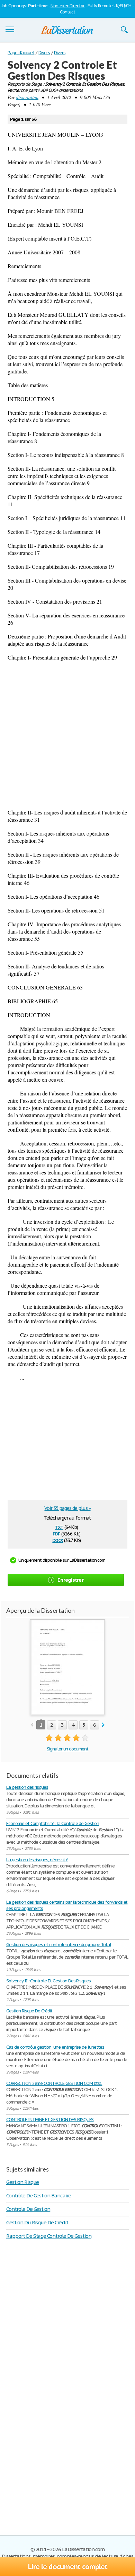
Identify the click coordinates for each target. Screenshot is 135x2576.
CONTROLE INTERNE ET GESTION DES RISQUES (50, 2120)
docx (58, 1540)
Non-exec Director (67, 6)
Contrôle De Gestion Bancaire (39, 2196)
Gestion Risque (22, 2182)
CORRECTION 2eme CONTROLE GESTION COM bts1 (54, 2083)
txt (59, 1527)
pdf (56, 1533)
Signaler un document (67, 1749)
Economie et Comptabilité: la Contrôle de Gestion (53, 1823)
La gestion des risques (27, 1787)
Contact (67, 12)
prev (32, 1725)
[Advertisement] (67, 735)
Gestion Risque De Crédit (29, 2011)
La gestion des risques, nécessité (37, 1860)
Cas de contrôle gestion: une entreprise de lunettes (55, 2047)
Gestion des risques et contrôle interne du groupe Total (59, 1945)
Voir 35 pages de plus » (67, 1508)
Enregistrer (70, 1580)
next (103, 1725)
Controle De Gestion (28, 2209)
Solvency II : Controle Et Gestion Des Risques (48, 1981)
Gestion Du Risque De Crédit (37, 2222)
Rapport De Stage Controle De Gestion (49, 2236)
